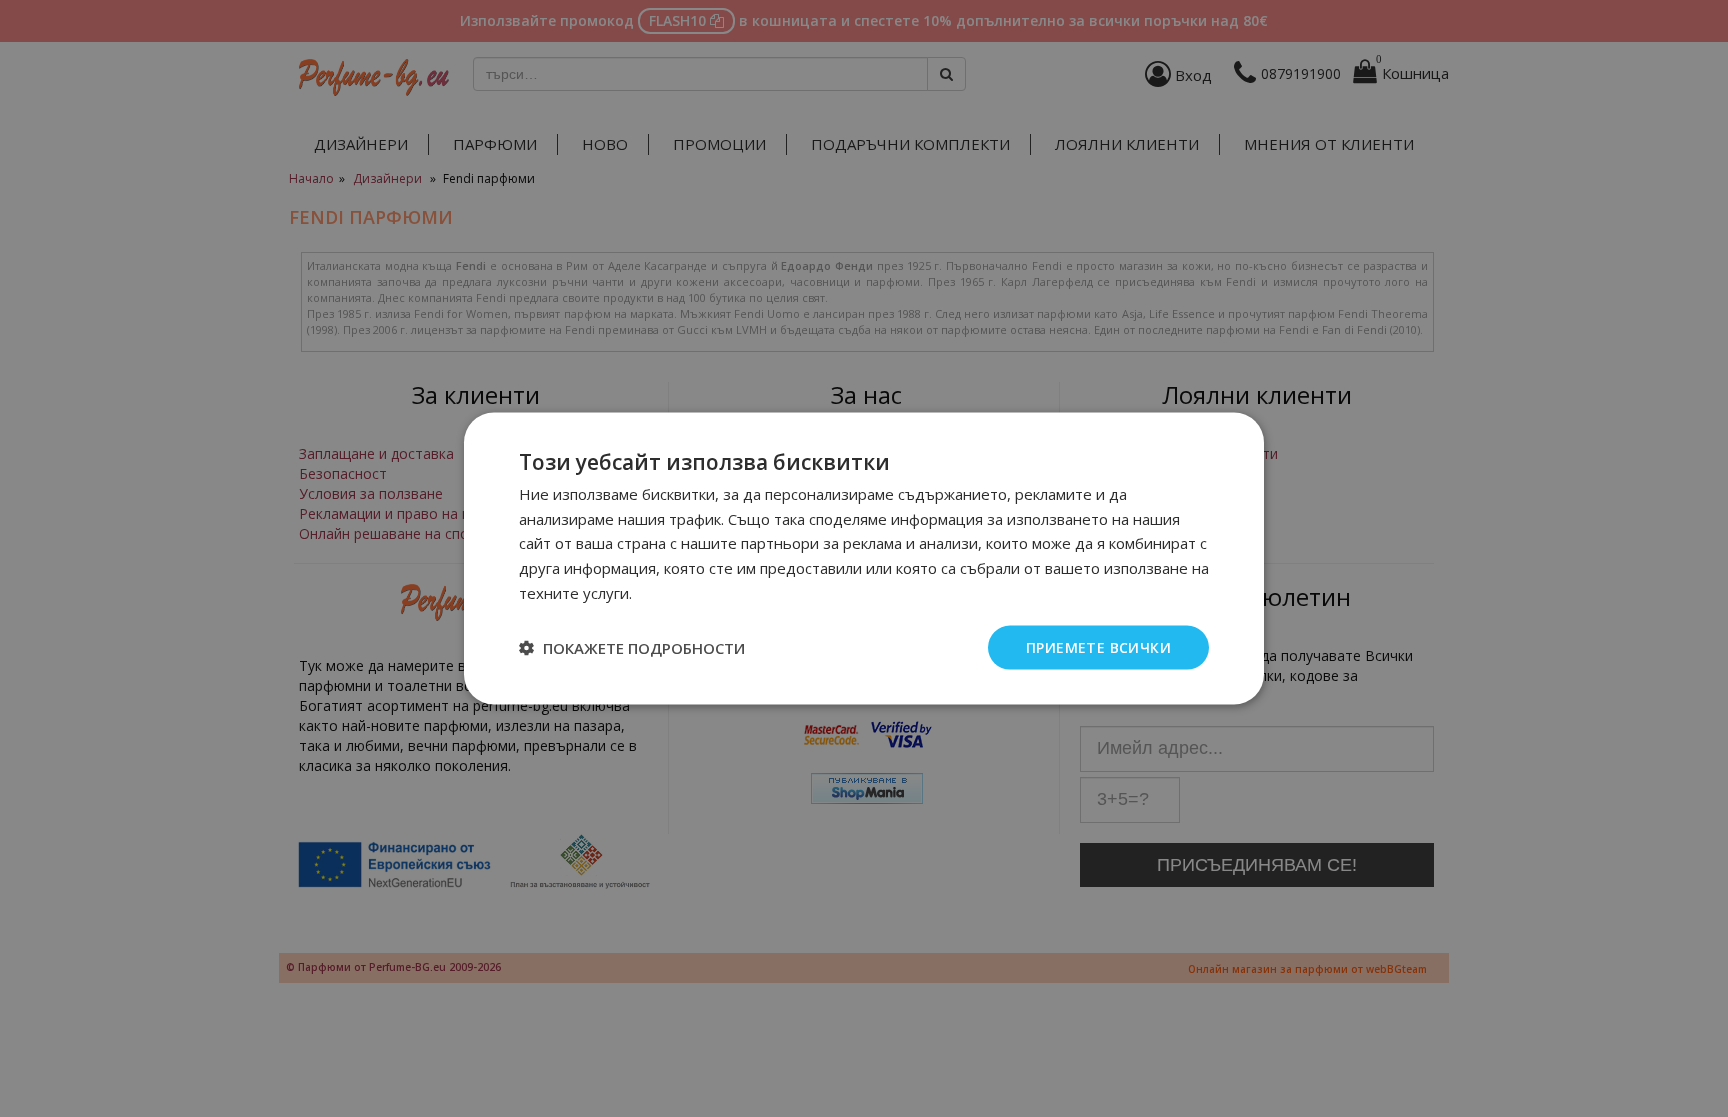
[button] (632, 648)
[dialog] (864, 558)
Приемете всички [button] (1098, 646)
